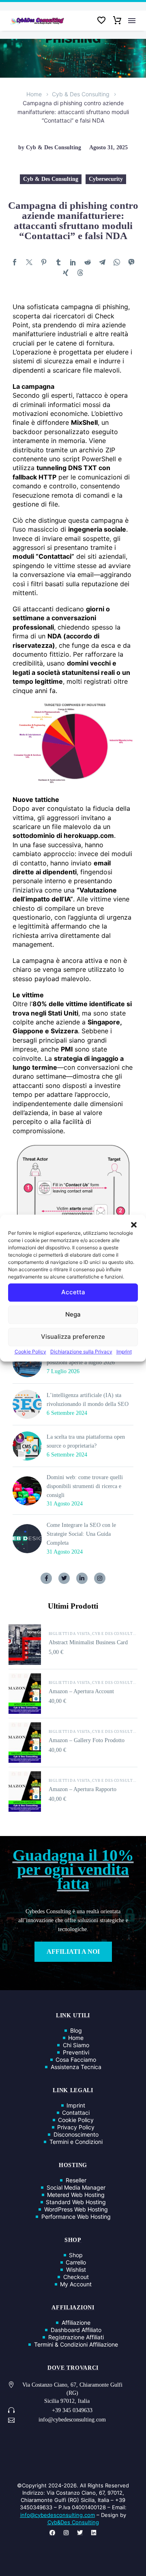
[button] (134, 1225)
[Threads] (80, 273)
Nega (73, 1314)
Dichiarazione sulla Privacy (81, 1352)
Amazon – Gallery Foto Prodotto (87, 1740)
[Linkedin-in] (82, 1578)
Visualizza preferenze (73, 1337)
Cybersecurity (106, 179)
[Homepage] (37, 21)
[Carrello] (117, 21)
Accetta (73, 1292)
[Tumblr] (58, 262)
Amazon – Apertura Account (81, 1691)
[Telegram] (102, 262)
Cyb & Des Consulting (81, 94)
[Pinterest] (44, 262)
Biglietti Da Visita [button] (70, 1634)
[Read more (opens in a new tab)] (73, 2411)
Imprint (124, 1352)
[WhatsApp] (117, 262)
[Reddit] (88, 262)
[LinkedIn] (73, 262)
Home (34, 94)
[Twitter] (29, 262)
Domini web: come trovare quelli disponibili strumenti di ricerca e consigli (85, 1486)
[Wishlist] (101, 21)
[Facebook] (15, 262)
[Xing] (66, 273)
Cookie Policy (30, 1352)
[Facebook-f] (46, 1578)
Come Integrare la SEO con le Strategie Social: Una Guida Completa (81, 1534)
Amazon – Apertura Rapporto (83, 1789)
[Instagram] (100, 1578)
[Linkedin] (94, 2533)
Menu (132, 21)
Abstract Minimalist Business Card (88, 1642)
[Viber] (131, 262)
